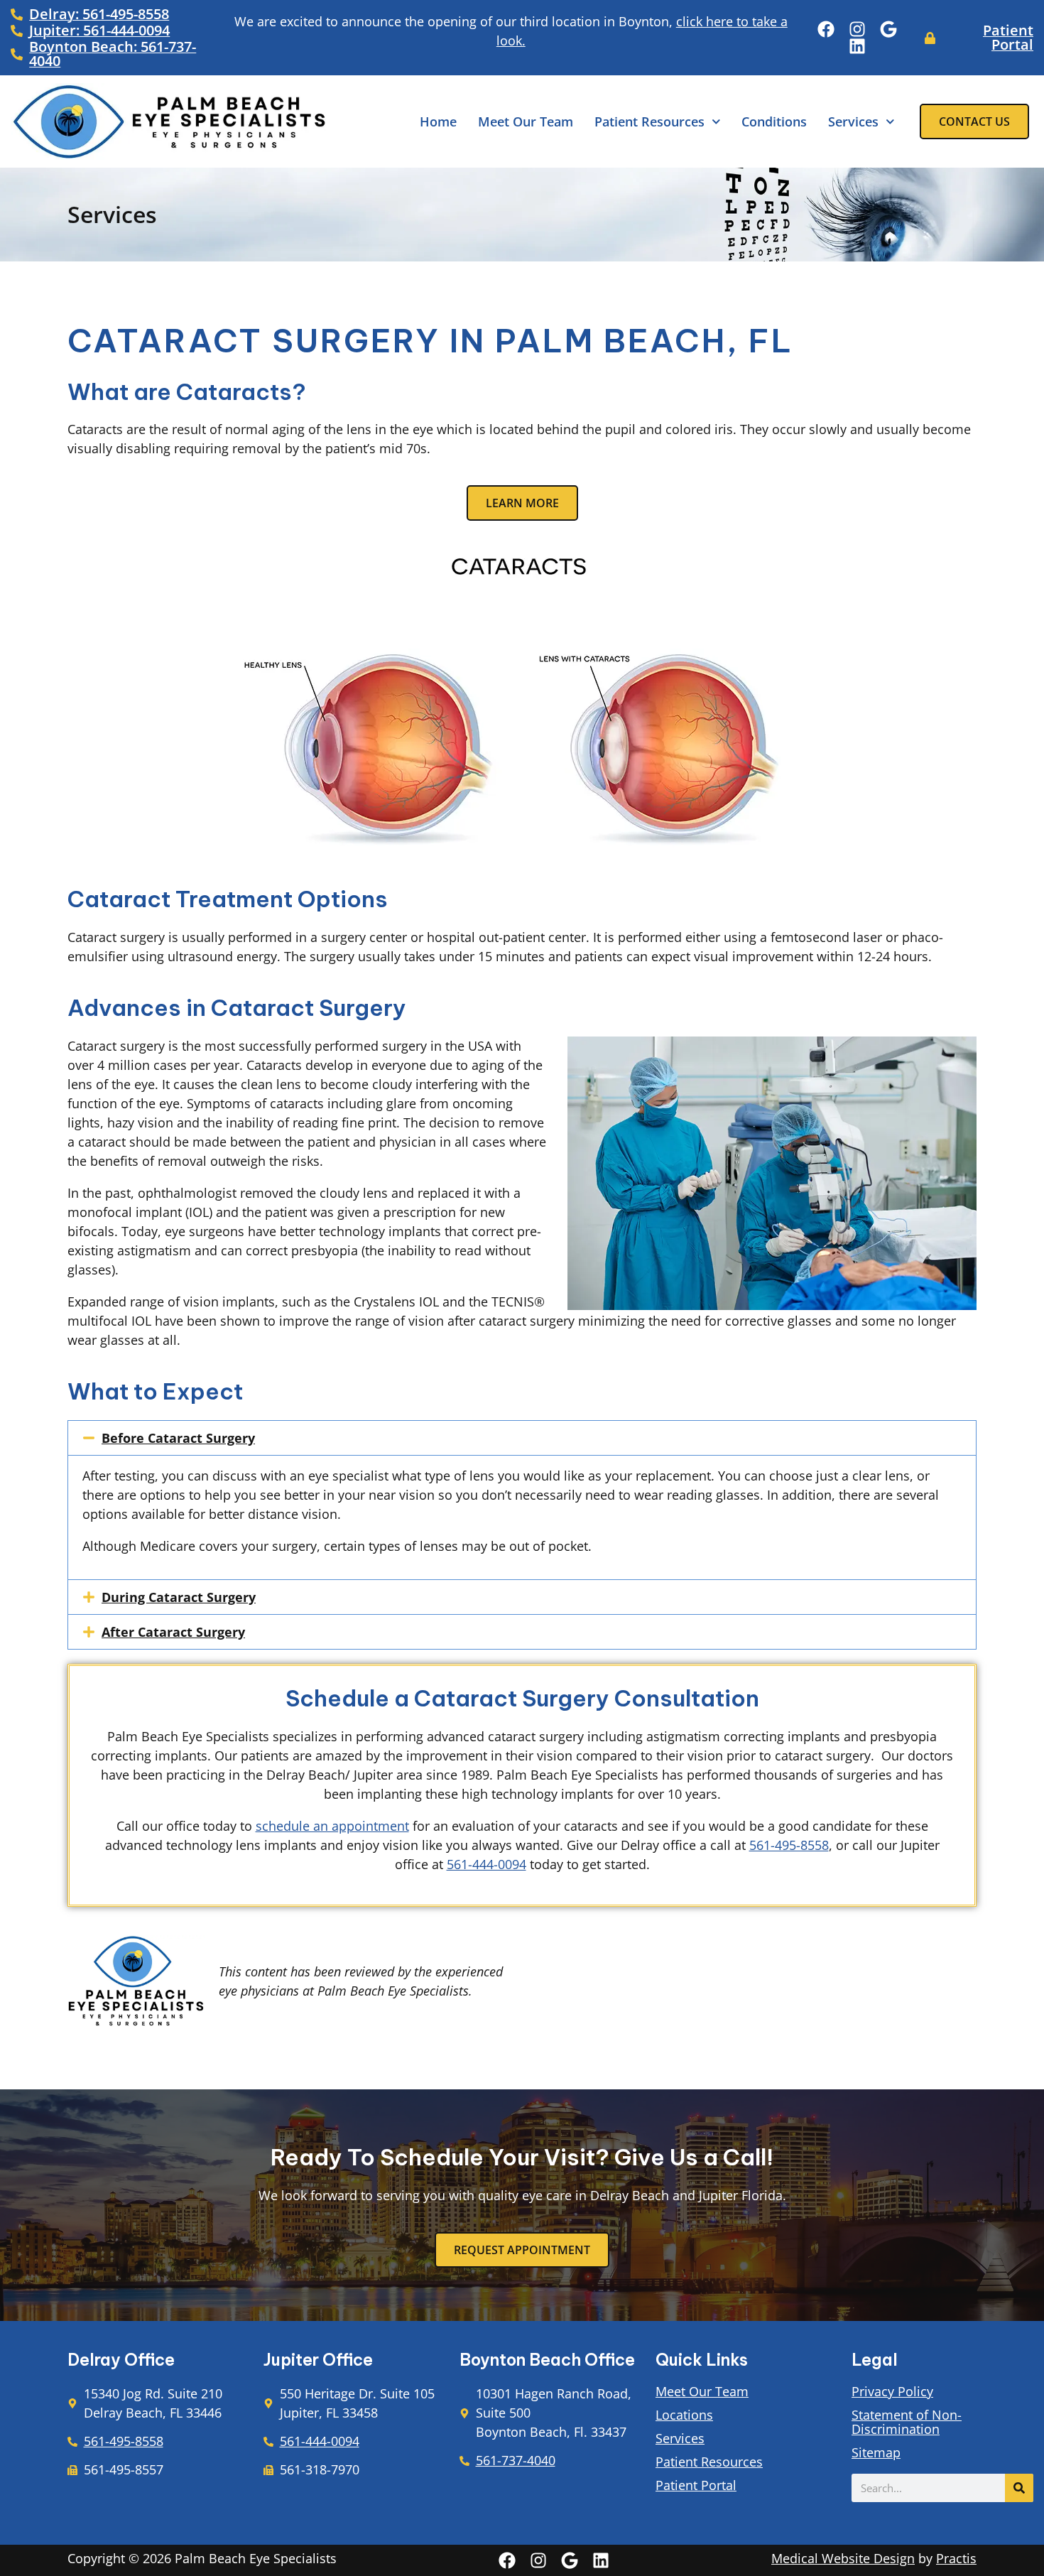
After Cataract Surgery (173, 1632)
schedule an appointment (332, 1826)
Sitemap (876, 2452)
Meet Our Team (526, 121)
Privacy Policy (892, 2391)
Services (853, 121)
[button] (522, 1438)
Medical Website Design (843, 2558)
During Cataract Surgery (179, 1597)
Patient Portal (696, 2485)
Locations (684, 2415)
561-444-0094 (486, 1864)
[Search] (1019, 2488)
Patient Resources (649, 121)
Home (438, 121)
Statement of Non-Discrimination (907, 2422)
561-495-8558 (789, 1845)
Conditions (774, 121)
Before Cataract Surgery (178, 1438)
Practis (956, 2558)
